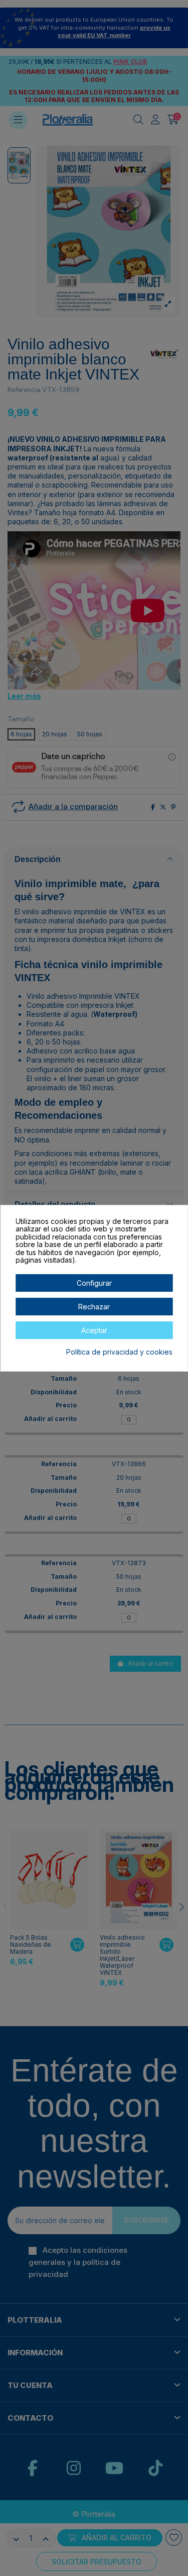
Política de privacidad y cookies (119, 1352)
